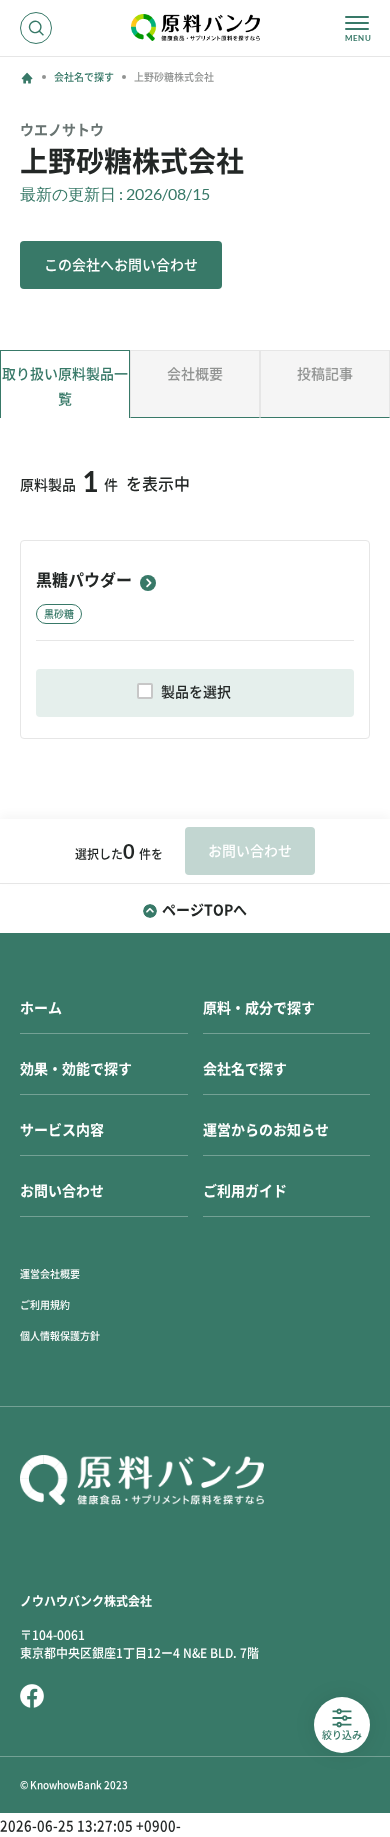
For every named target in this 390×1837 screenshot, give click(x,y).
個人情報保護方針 (60, 1336)
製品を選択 (196, 692)
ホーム (41, 1008)
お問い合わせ (62, 1191)
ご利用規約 (45, 1305)
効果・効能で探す (76, 1069)
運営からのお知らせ (266, 1130)
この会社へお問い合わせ (121, 265)
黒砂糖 (59, 614)
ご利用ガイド (245, 1191)
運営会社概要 (50, 1274)
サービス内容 (62, 1130)
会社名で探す (84, 77)
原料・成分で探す (259, 1008)
